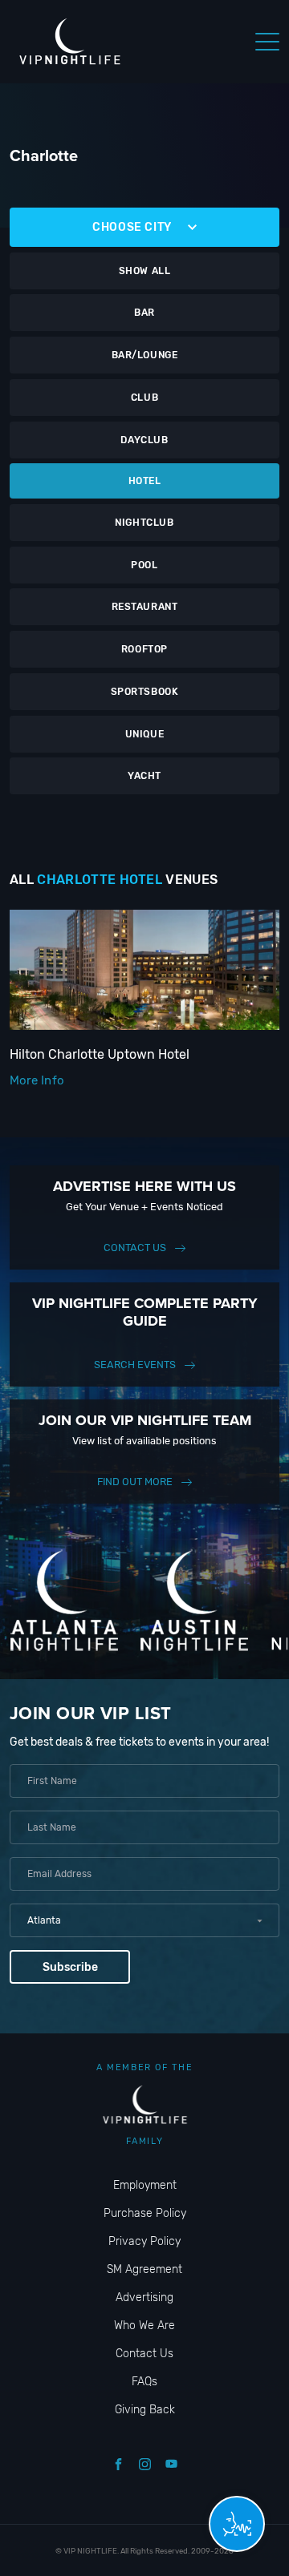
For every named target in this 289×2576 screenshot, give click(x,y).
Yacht (144, 776)
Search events (135, 1365)
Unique (145, 734)
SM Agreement (144, 2269)
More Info (37, 1080)
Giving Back (145, 2410)
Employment (145, 2185)
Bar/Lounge (145, 355)
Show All (145, 271)
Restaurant (145, 607)
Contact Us (135, 1248)
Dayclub (144, 440)
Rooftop (144, 649)
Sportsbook (145, 692)
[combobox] (144, 1920)
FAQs (144, 2382)
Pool (144, 565)
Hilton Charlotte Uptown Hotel (100, 1054)
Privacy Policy (144, 2241)
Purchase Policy (145, 2213)
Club (144, 398)
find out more (135, 1482)
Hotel (145, 481)
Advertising (144, 2297)
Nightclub (144, 523)
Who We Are (144, 2326)
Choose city (132, 227)
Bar (144, 313)
